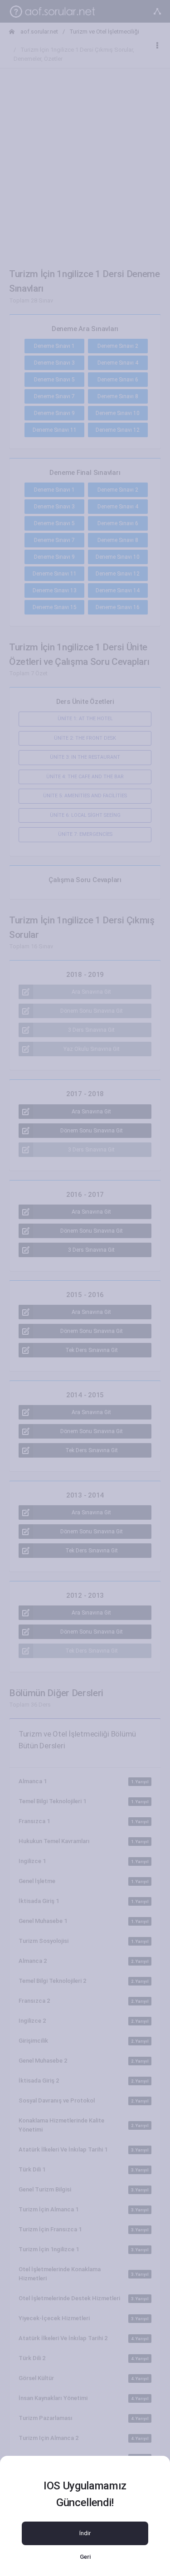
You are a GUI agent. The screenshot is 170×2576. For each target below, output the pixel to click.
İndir (85, 2533)
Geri (85, 2557)
